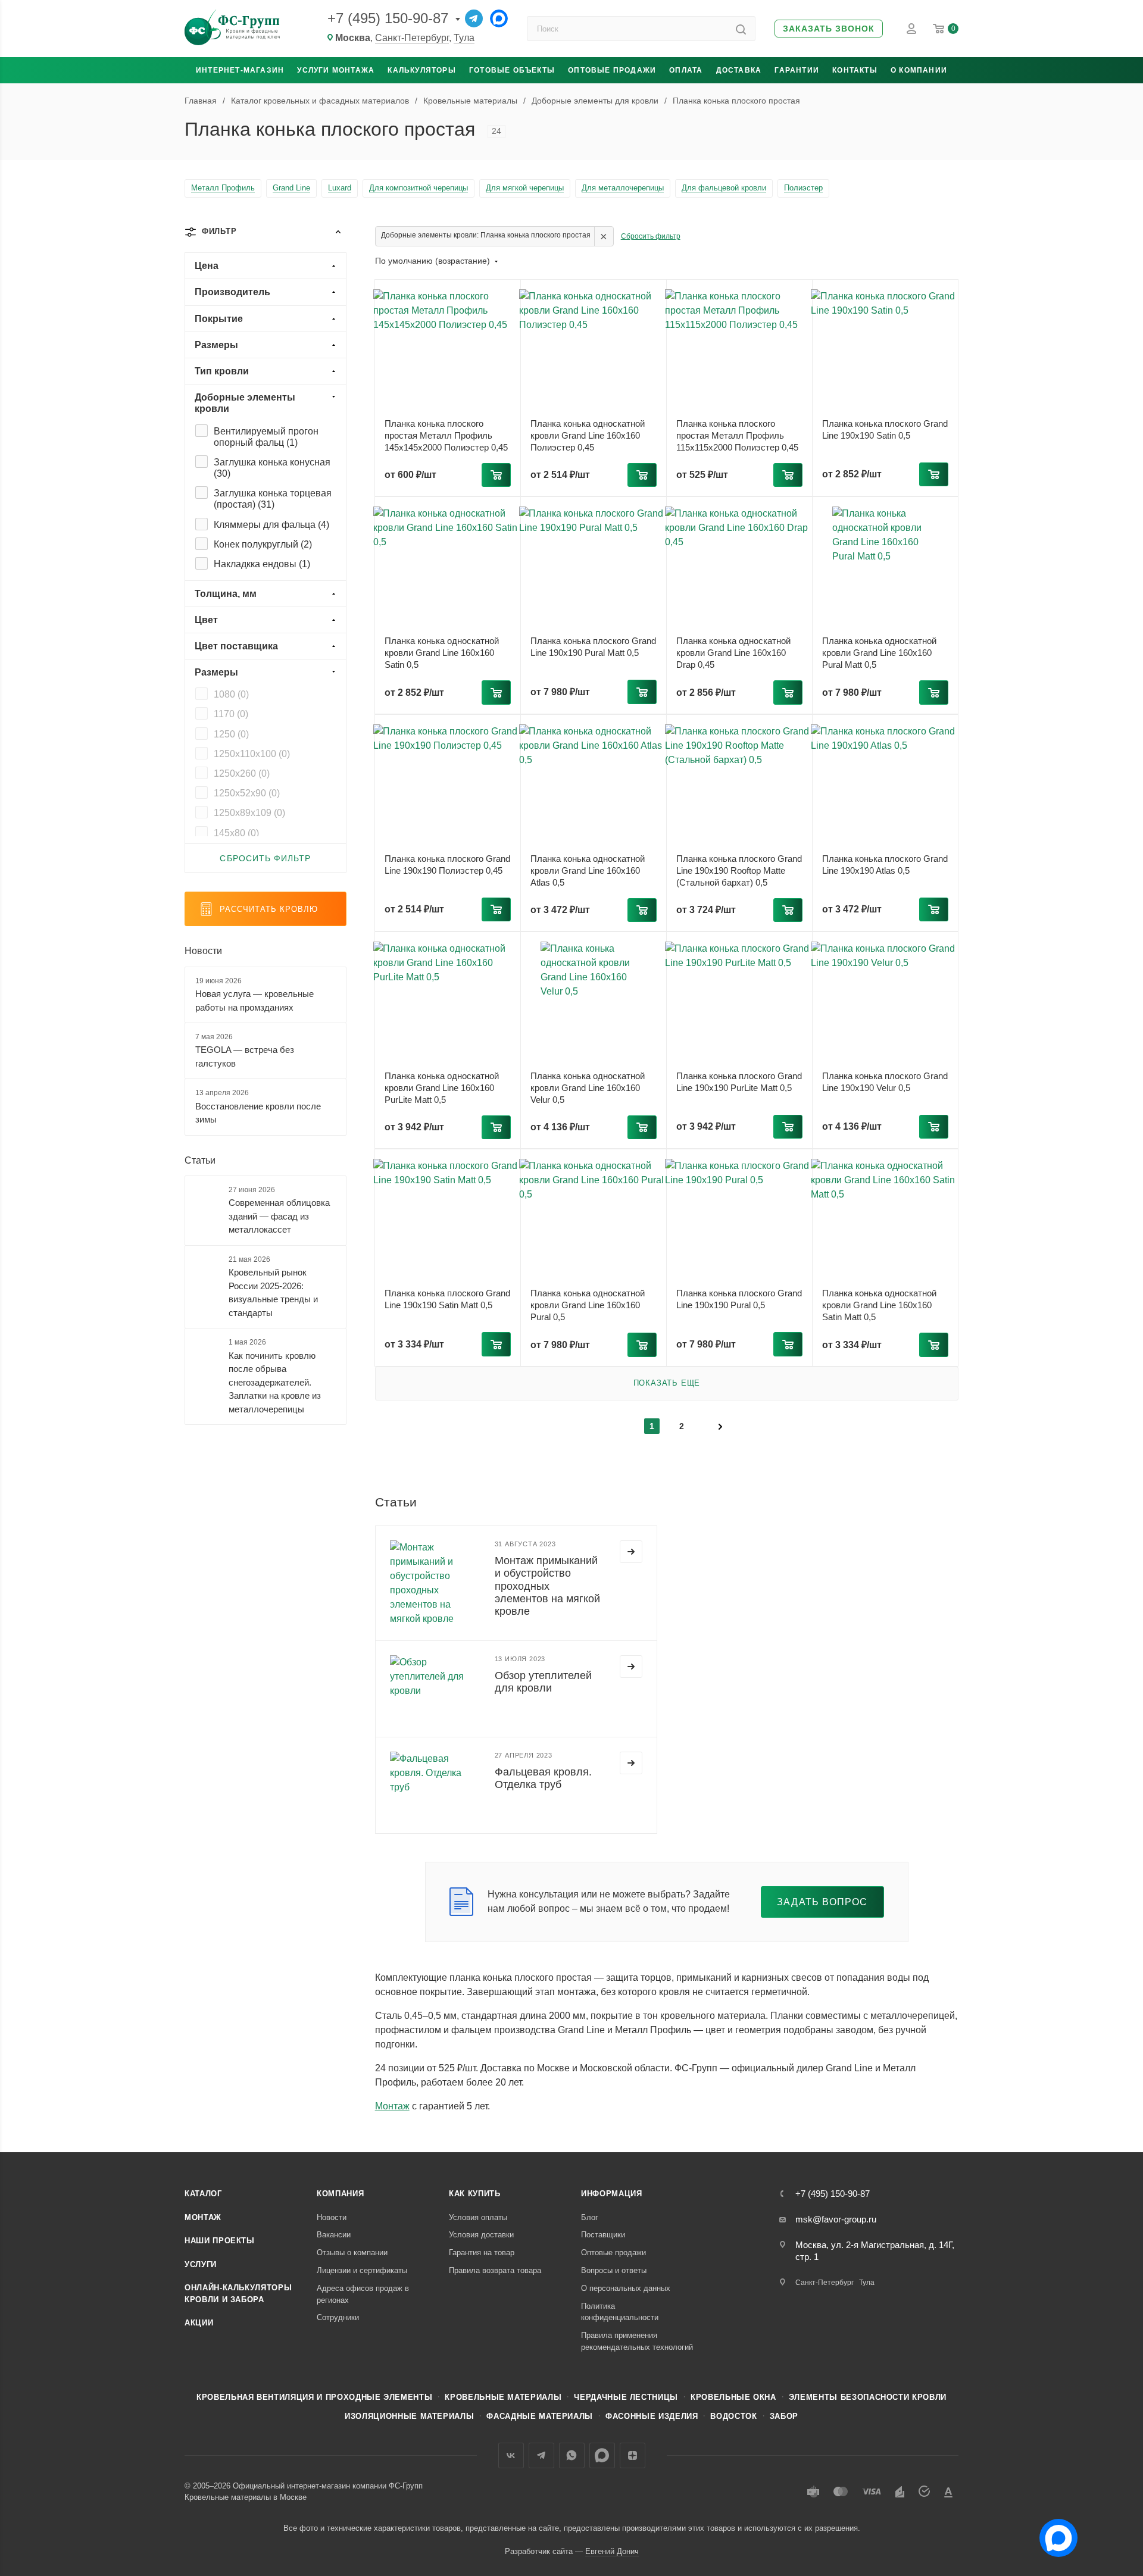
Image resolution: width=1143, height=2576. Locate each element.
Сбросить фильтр (651, 236)
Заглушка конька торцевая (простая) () (273, 499)
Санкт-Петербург (412, 38)
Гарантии (797, 70)
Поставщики (603, 2235)
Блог (590, 2217)
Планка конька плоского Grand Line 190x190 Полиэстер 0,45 (447, 865)
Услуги (201, 2264)
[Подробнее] (631, 1552)
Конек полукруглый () (263, 544)
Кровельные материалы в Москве (246, 2497)
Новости (203, 951)
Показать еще (667, 1383)
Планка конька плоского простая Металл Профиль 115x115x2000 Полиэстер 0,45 (737, 435)
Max (602, 2455)
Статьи (200, 1160)
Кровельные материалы (503, 2397)
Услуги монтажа (336, 70)
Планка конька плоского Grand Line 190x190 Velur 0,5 (885, 1082)
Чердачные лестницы (626, 2397)
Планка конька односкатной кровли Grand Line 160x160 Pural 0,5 (588, 1305)
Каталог (203, 2194)
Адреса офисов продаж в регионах (363, 2294)
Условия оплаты (478, 2217)
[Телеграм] (474, 18)
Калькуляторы (421, 70)
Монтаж (392, 2106)
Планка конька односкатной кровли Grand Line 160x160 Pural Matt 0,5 (879, 653)
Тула (464, 38)
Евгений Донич (612, 2551)
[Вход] (911, 29)
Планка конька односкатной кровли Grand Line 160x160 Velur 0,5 (588, 1088)
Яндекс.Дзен (633, 2455)
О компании (919, 70)
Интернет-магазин (240, 70)
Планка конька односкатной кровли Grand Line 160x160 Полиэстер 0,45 (588, 435)
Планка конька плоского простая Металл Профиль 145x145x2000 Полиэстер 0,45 (446, 435)
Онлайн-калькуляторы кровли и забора (238, 2294)
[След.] (720, 1425)
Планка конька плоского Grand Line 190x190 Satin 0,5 (885, 429)
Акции (199, 2323)
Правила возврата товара (495, 2270)
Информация (612, 2194)
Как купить (475, 2194)
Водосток (733, 2416)
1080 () (231, 694)
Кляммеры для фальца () (271, 525)
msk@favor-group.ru (836, 2219)
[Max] (499, 18)
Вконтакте (511, 2455)
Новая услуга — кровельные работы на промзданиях (254, 1001)
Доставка (739, 70)
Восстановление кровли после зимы (258, 1113)
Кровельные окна (733, 2397)
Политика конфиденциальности (620, 2312)
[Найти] (741, 29)
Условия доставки (481, 2235)
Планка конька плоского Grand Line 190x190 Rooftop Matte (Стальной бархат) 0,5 (739, 870)
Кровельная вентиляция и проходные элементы (314, 2397)
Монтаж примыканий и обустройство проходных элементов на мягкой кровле (547, 1586)
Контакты (855, 70)
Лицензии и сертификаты (362, 2270)
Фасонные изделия (652, 2416)
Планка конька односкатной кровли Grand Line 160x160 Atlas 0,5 (588, 870)
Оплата (686, 70)
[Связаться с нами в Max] (1054, 2533)
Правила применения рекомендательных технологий (637, 2341)
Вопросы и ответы (614, 2270)
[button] (829, 29)
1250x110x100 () (252, 754)
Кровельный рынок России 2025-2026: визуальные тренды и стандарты (273, 1292)
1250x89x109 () (249, 813)
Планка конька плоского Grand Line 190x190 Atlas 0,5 (885, 865)
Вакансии (334, 2235)
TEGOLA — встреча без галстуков (245, 1056)
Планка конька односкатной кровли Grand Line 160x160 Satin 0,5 (442, 653)
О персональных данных (626, 2288)
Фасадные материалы (540, 2416)
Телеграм (541, 2455)
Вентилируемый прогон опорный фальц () (266, 437)
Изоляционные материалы (409, 2416)
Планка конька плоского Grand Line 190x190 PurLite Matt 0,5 (739, 1082)
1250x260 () (242, 773)
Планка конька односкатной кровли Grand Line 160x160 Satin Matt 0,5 (879, 1305)
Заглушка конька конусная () (272, 468)
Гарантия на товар (482, 2253)
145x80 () (236, 833)
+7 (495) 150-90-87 (388, 18)
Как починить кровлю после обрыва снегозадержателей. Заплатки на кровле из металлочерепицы (275, 1382)
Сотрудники (338, 2317)
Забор (784, 2416)
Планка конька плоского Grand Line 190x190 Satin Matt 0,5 (447, 1299)
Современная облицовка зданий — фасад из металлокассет (279, 1216)
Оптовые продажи (612, 70)
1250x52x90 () (247, 793)
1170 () (231, 714)
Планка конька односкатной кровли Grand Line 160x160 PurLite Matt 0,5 (442, 1088)
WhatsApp (572, 2455)
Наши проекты (220, 2241)
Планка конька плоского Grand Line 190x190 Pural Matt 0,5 (593, 647)
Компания (340, 2194)
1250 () (231, 734)
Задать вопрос (822, 1902)
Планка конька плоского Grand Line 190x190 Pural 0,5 (739, 1299)
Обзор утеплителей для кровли (543, 1682)
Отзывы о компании (352, 2253)
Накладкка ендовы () (262, 564)
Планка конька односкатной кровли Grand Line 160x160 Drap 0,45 (733, 653)
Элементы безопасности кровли (868, 2397)
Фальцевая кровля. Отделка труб (543, 1778)
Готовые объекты (512, 70)
